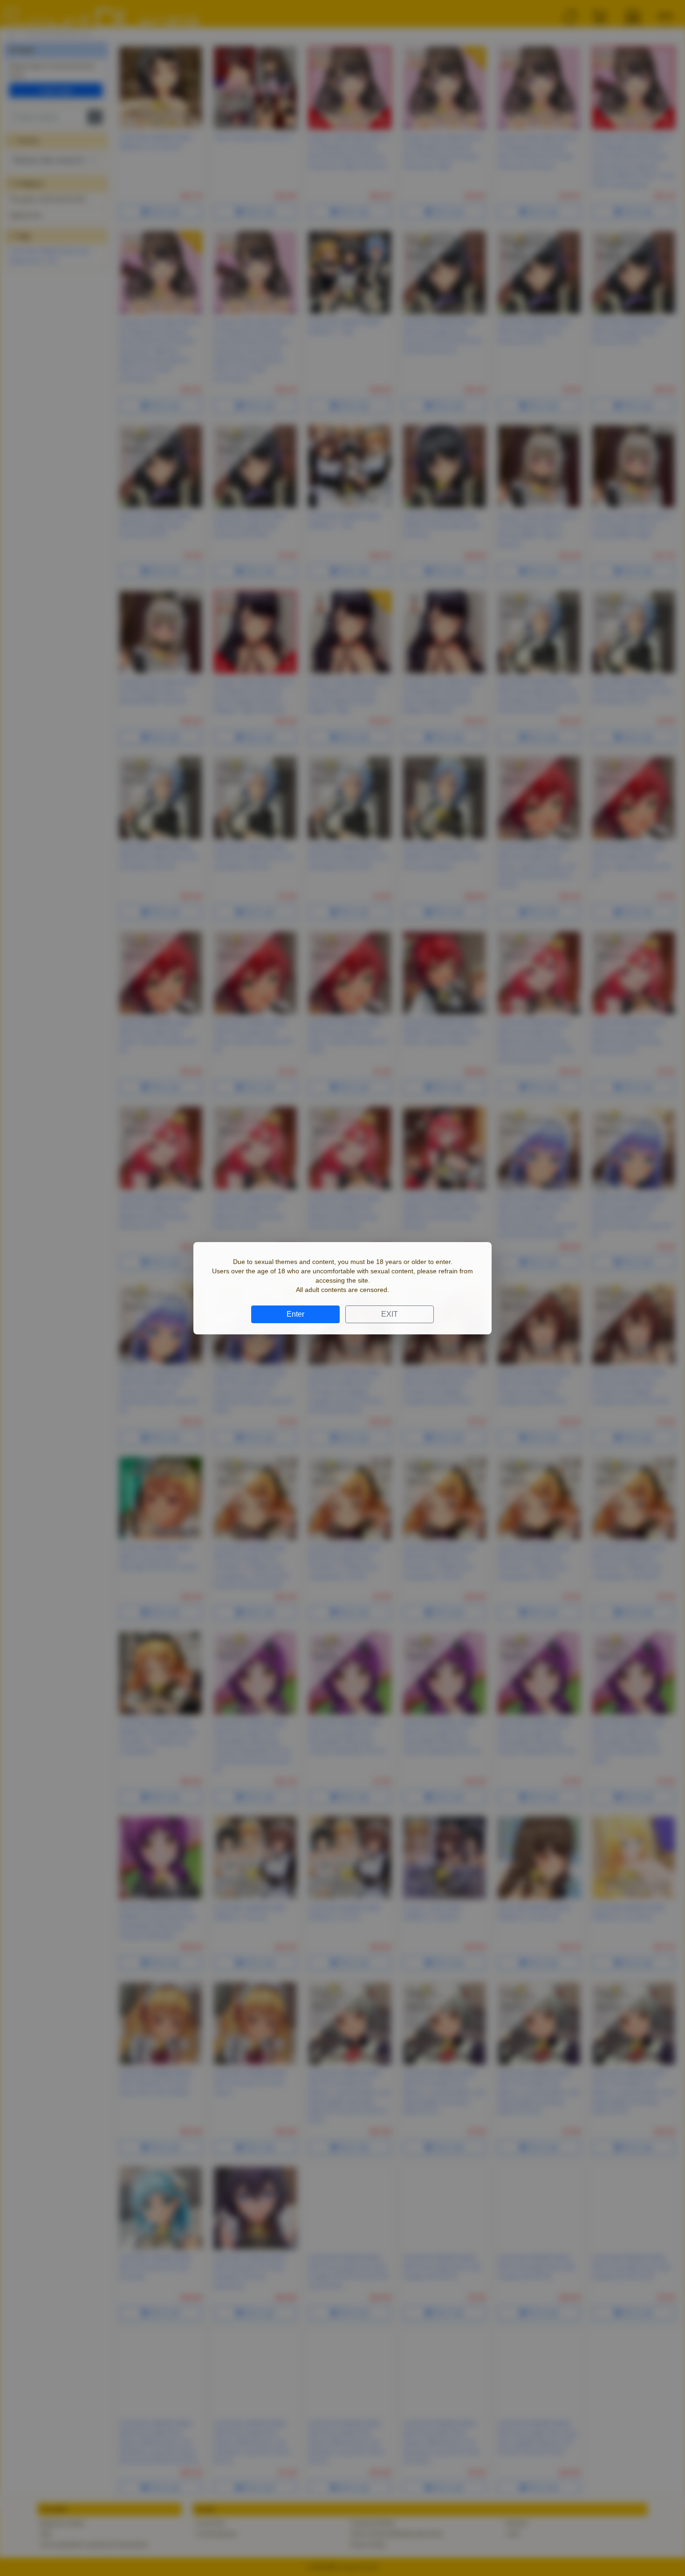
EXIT (390, 1314)
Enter (295, 1314)
